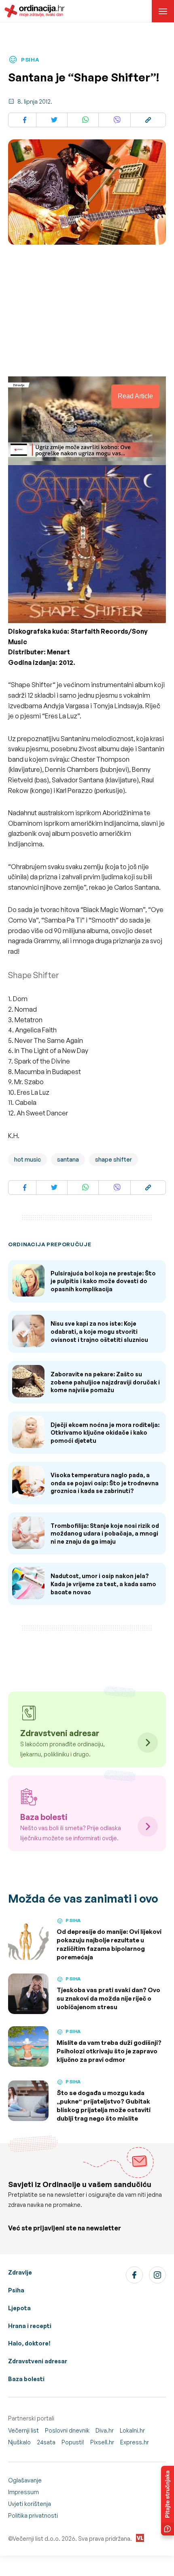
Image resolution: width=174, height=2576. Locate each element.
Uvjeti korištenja (30, 2504)
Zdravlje (20, 2272)
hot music (28, 1159)
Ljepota (19, 2308)
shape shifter (114, 1159)
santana (68, 1159)
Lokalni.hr (132, 2430)
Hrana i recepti (30, 2326)
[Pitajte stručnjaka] (168, 2501)
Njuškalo (19, 2442)
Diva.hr (105, 2430)
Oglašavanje (25, 2480)
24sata (46, 2442)
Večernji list (23, 2430)
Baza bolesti (26, 2379)
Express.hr (135, 2442)
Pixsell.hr (102, 2442)
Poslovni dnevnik (67, 2430)
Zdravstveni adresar (38, 2361)
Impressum (23, 2492)
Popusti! (73, 2442)
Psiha (16, 2290)
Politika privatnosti (33, 2515)
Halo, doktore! (29, 2343)
